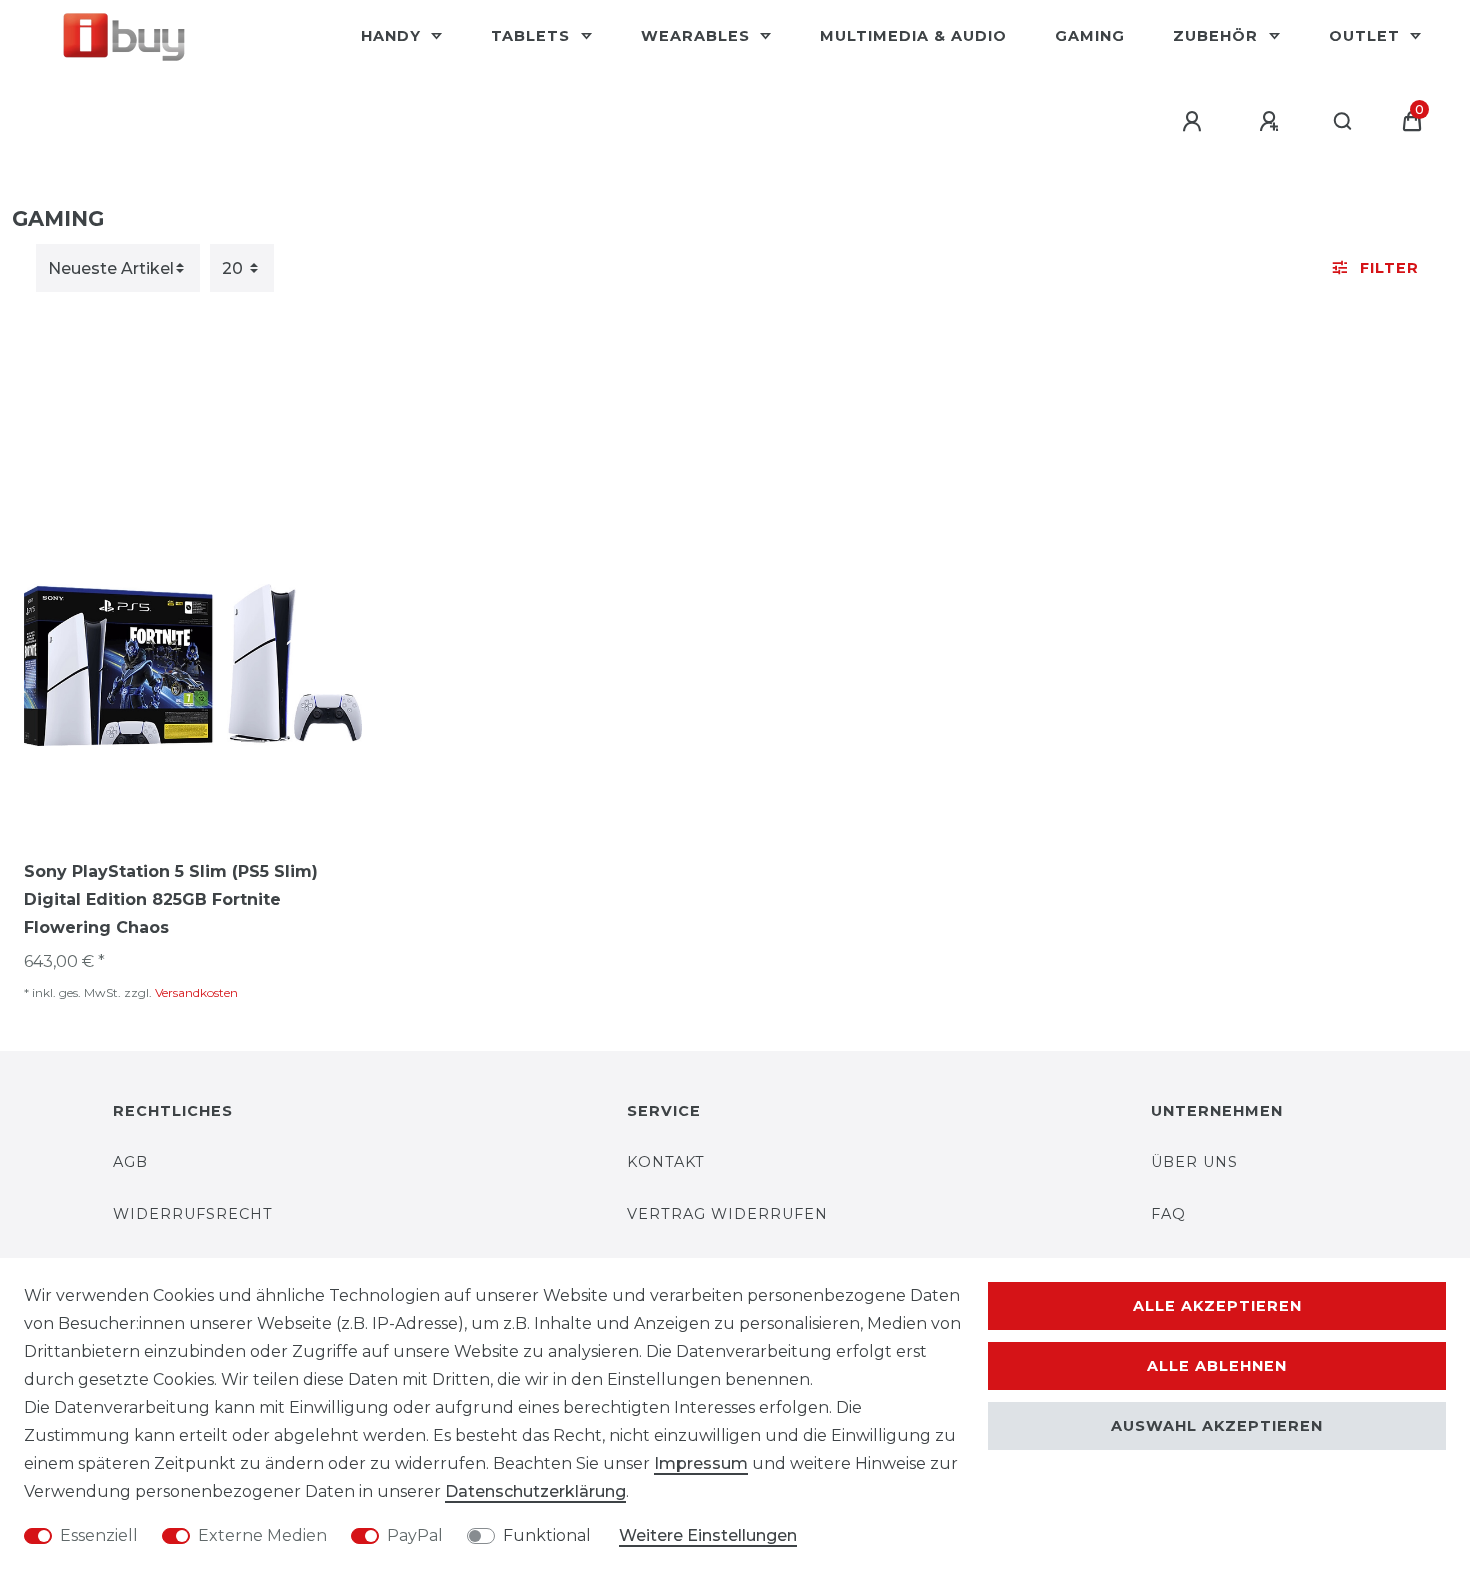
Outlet (1367, 36)
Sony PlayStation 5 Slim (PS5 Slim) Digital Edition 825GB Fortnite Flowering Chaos (171, 899)
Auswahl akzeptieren (1217, 1426)
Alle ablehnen (1217, 1366)
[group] (193, 665)
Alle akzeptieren (1217, 1306)
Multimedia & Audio (913, 36)
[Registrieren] (1272, 122)
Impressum (701, 1463)
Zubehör (1218, 36)
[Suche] (1343, 122)
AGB (130, 1162)
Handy (393, 36)
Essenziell (99, 1535)
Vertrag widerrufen (727, 1214)
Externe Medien (262, 1535)
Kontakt (666, 1162)
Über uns (1194, 1162)
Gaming (1090, 36)
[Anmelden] (1195, 122)
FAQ (1168, 1214)
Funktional (547, 1535)
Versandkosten (196, 992)
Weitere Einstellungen (708, 1535)
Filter (1389, 268)
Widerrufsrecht (193, 1214)
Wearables (698, 36)
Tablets (533, 36)
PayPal (415, 1535)
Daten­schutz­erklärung (535, 1491)
